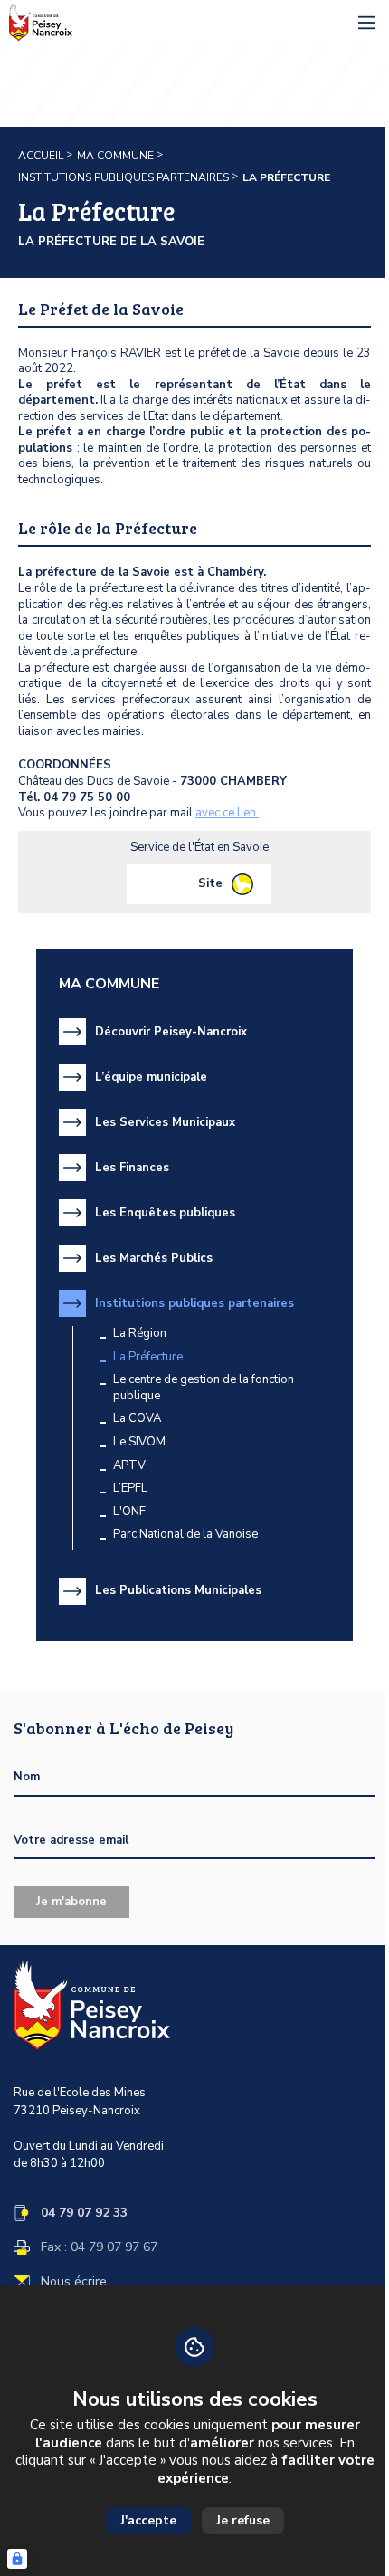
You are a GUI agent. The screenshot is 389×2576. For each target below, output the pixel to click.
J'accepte (148, 2520)
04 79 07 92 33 (84, 2213)
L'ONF (129, 1512)
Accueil (41, 156)
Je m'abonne (71, 1902)
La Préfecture (148, 1357)
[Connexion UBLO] (17, 2559)
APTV (129, 1466)
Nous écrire (74, 2282)
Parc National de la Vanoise (185, 1535)
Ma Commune (115, 156)
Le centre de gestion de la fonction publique (204, 1388)
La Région (140, 1334)
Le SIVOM (139, 1442)
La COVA (137, 1419)
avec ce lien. (227, 813)
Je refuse (243, 2520)
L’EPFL (130, 1488)
